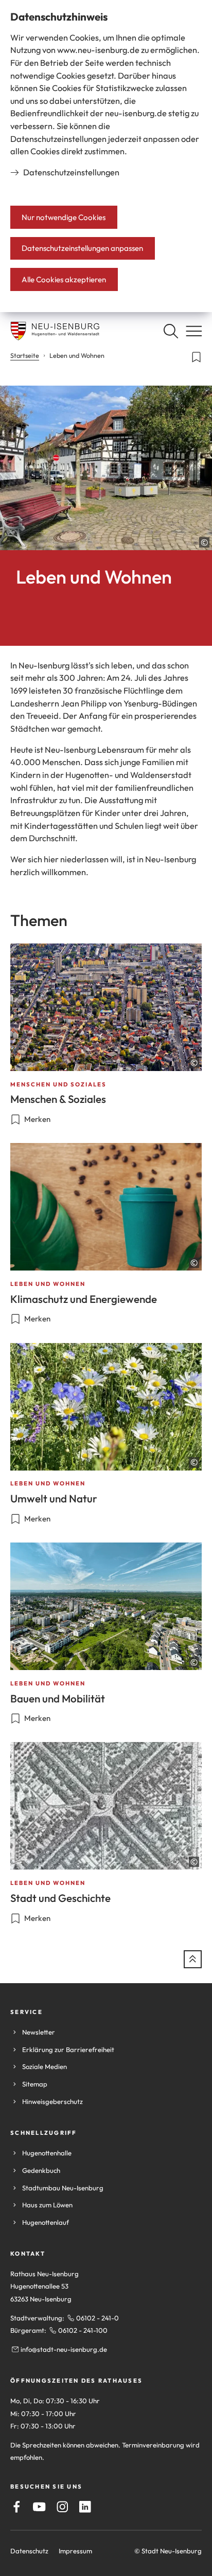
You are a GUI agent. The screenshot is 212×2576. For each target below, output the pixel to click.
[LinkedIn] (85, 2507)
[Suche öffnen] (171, 331)
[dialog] (106, 156)
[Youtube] (39, 2507)
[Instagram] (63, 2507)
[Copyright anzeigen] (204, 542)
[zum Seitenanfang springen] (193, 1959)
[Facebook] (17, 2507)
